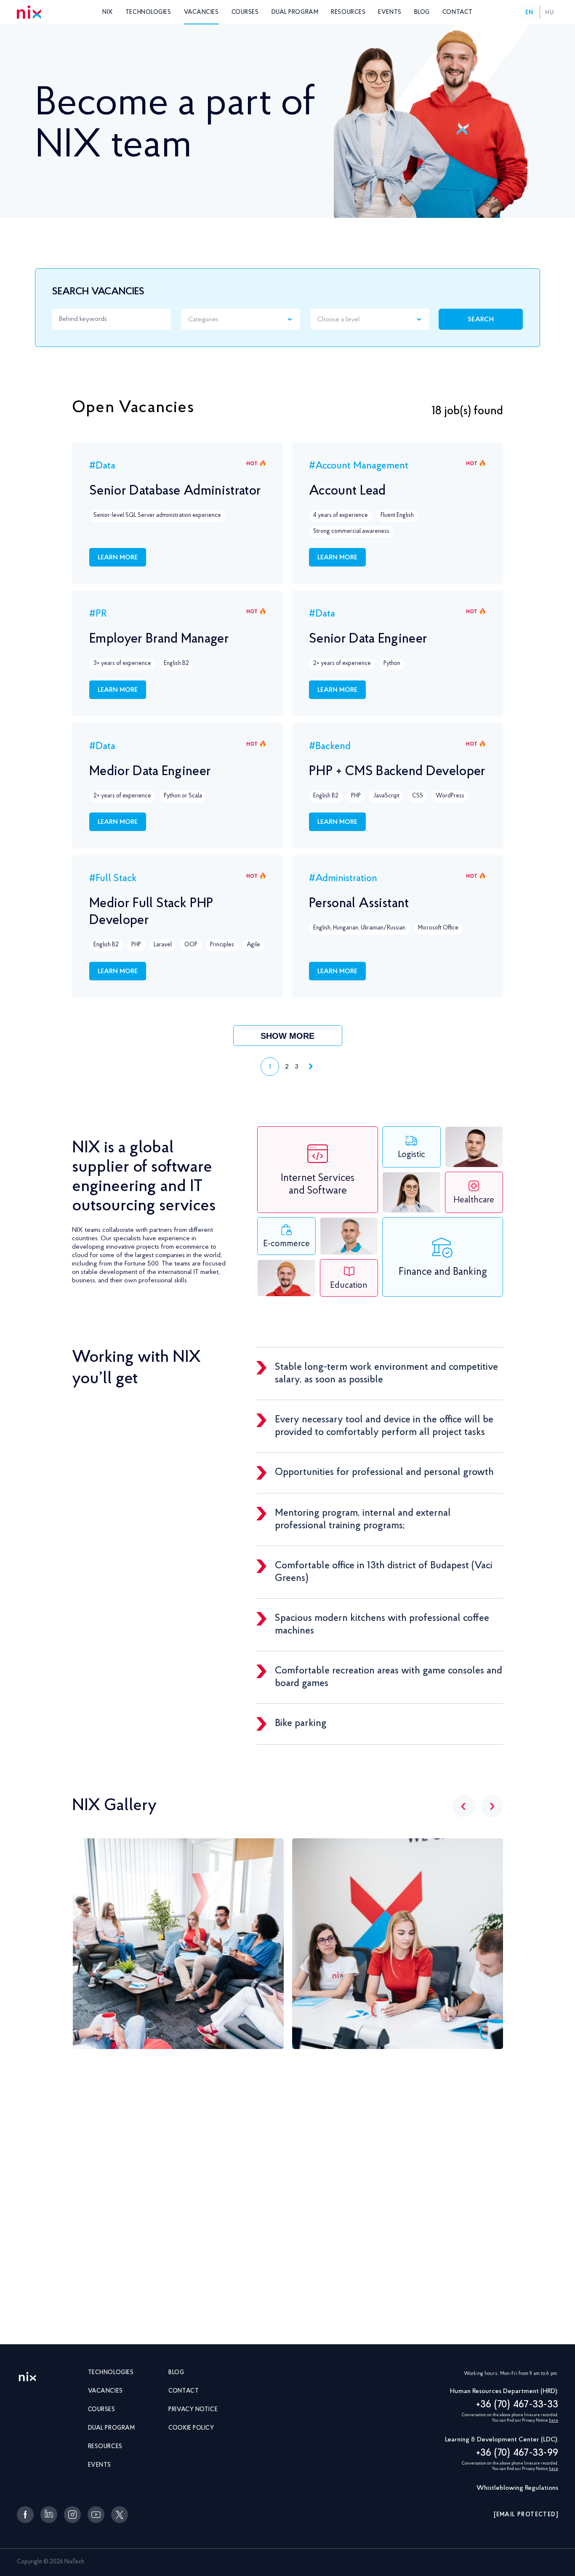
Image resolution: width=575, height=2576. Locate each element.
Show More (287, 1036)
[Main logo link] (27, 2377)
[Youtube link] (96, 2515)
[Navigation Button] (309, 1067)
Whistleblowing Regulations (517, 2488)
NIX (108, 13)
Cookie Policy (191, 2428)
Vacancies (201, 13)
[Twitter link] (120, 2515)
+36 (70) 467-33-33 (517, 2405)
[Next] (492, 1806)
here (554, 2421)
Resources (348, 13)
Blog (422, 13)
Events (390, 13)
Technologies (148, 13)
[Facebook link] (25, 2515)
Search (481, 320)
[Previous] (463, 1806)
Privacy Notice (193, 2410)
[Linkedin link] (49, 2515)
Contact (458, 13)
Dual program (295, 13)
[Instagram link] (72, 2515)
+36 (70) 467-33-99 (517, 2453)
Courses (245, 13)
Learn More (118, 558)
